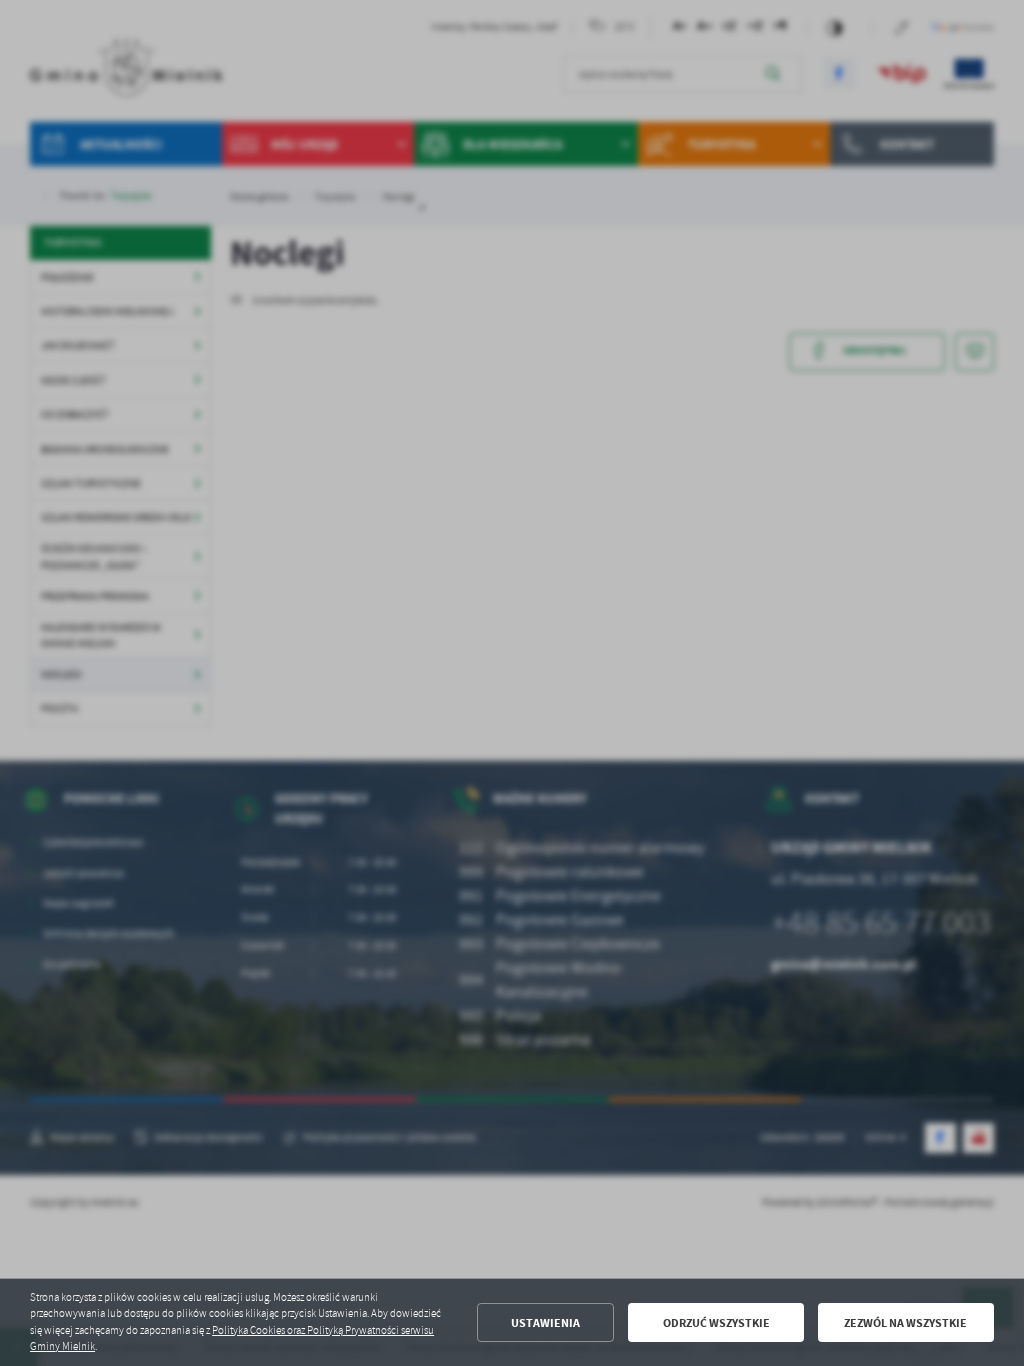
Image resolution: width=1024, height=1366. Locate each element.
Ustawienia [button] (545, 1323)
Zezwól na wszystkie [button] (905, 1323)
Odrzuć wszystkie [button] (716, 1323)
